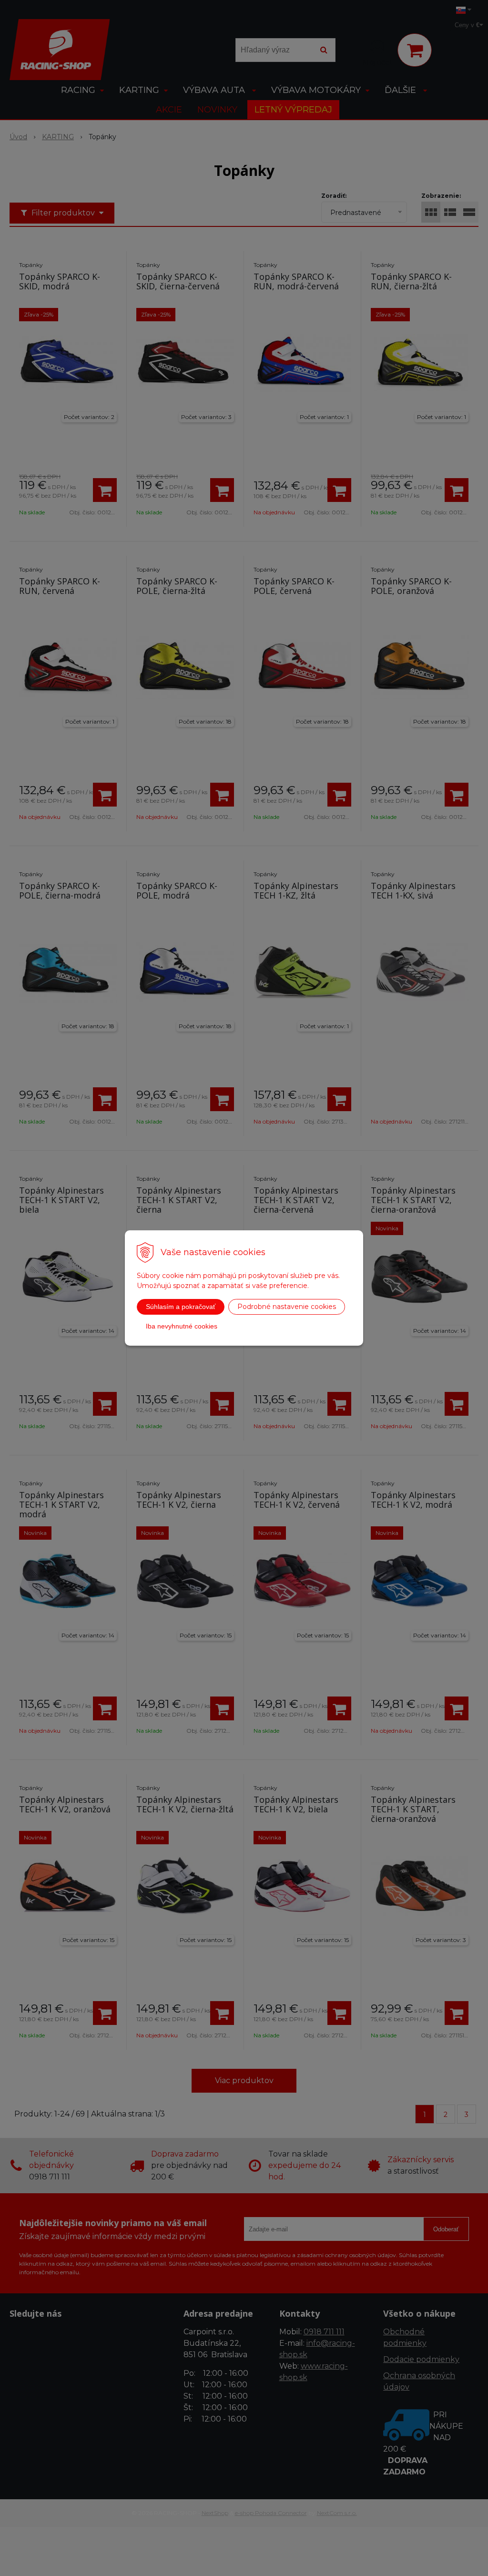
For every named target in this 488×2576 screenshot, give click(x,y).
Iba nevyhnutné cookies (182, 1326)
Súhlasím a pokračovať (181, 1307)
